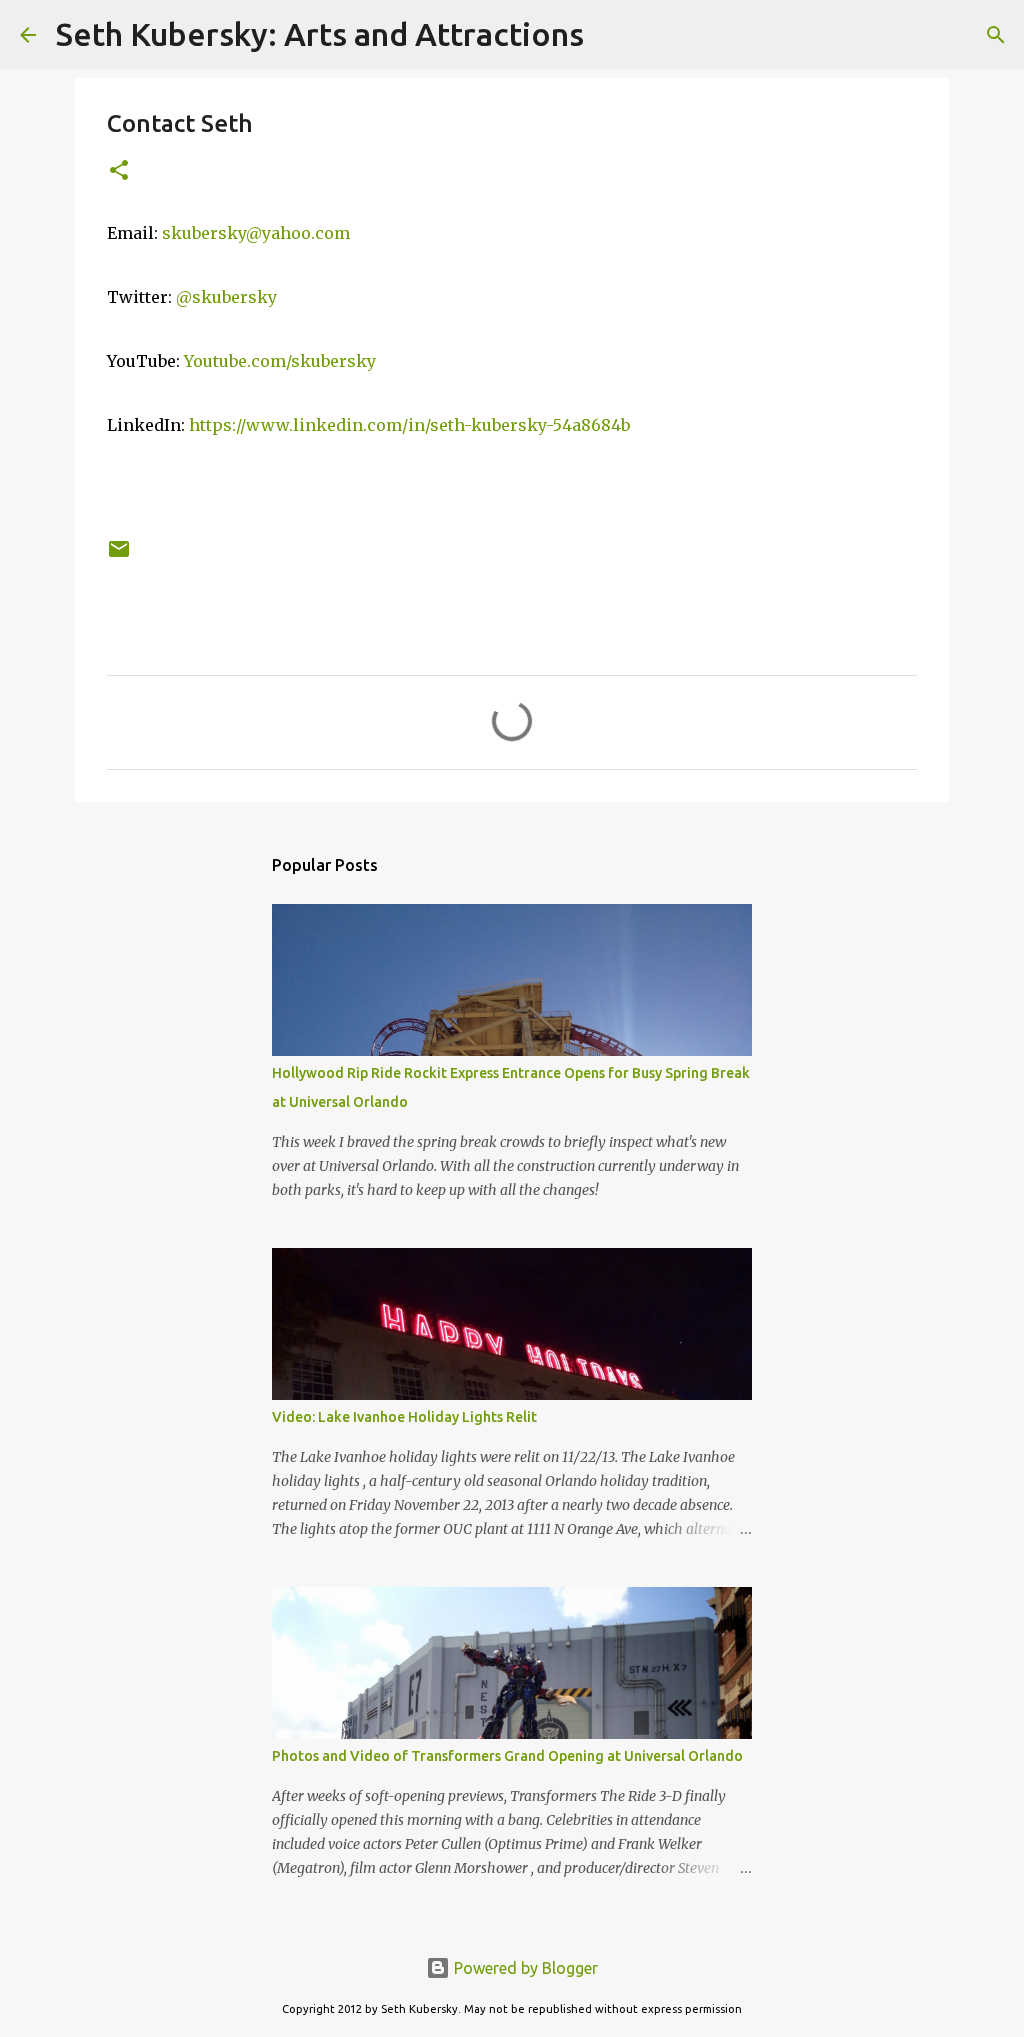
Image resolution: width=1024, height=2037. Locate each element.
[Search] (612, 35)
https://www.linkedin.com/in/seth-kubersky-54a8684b (409, 425)
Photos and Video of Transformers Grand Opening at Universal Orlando (507, 1756)
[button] (119, 171)
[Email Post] (119, 556)
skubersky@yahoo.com (256, 233)
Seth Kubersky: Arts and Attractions (320, 34)
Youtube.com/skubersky (280, 361)
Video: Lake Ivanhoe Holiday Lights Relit (404, 1417)
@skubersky (226, 297)
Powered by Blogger (524, 1968)
